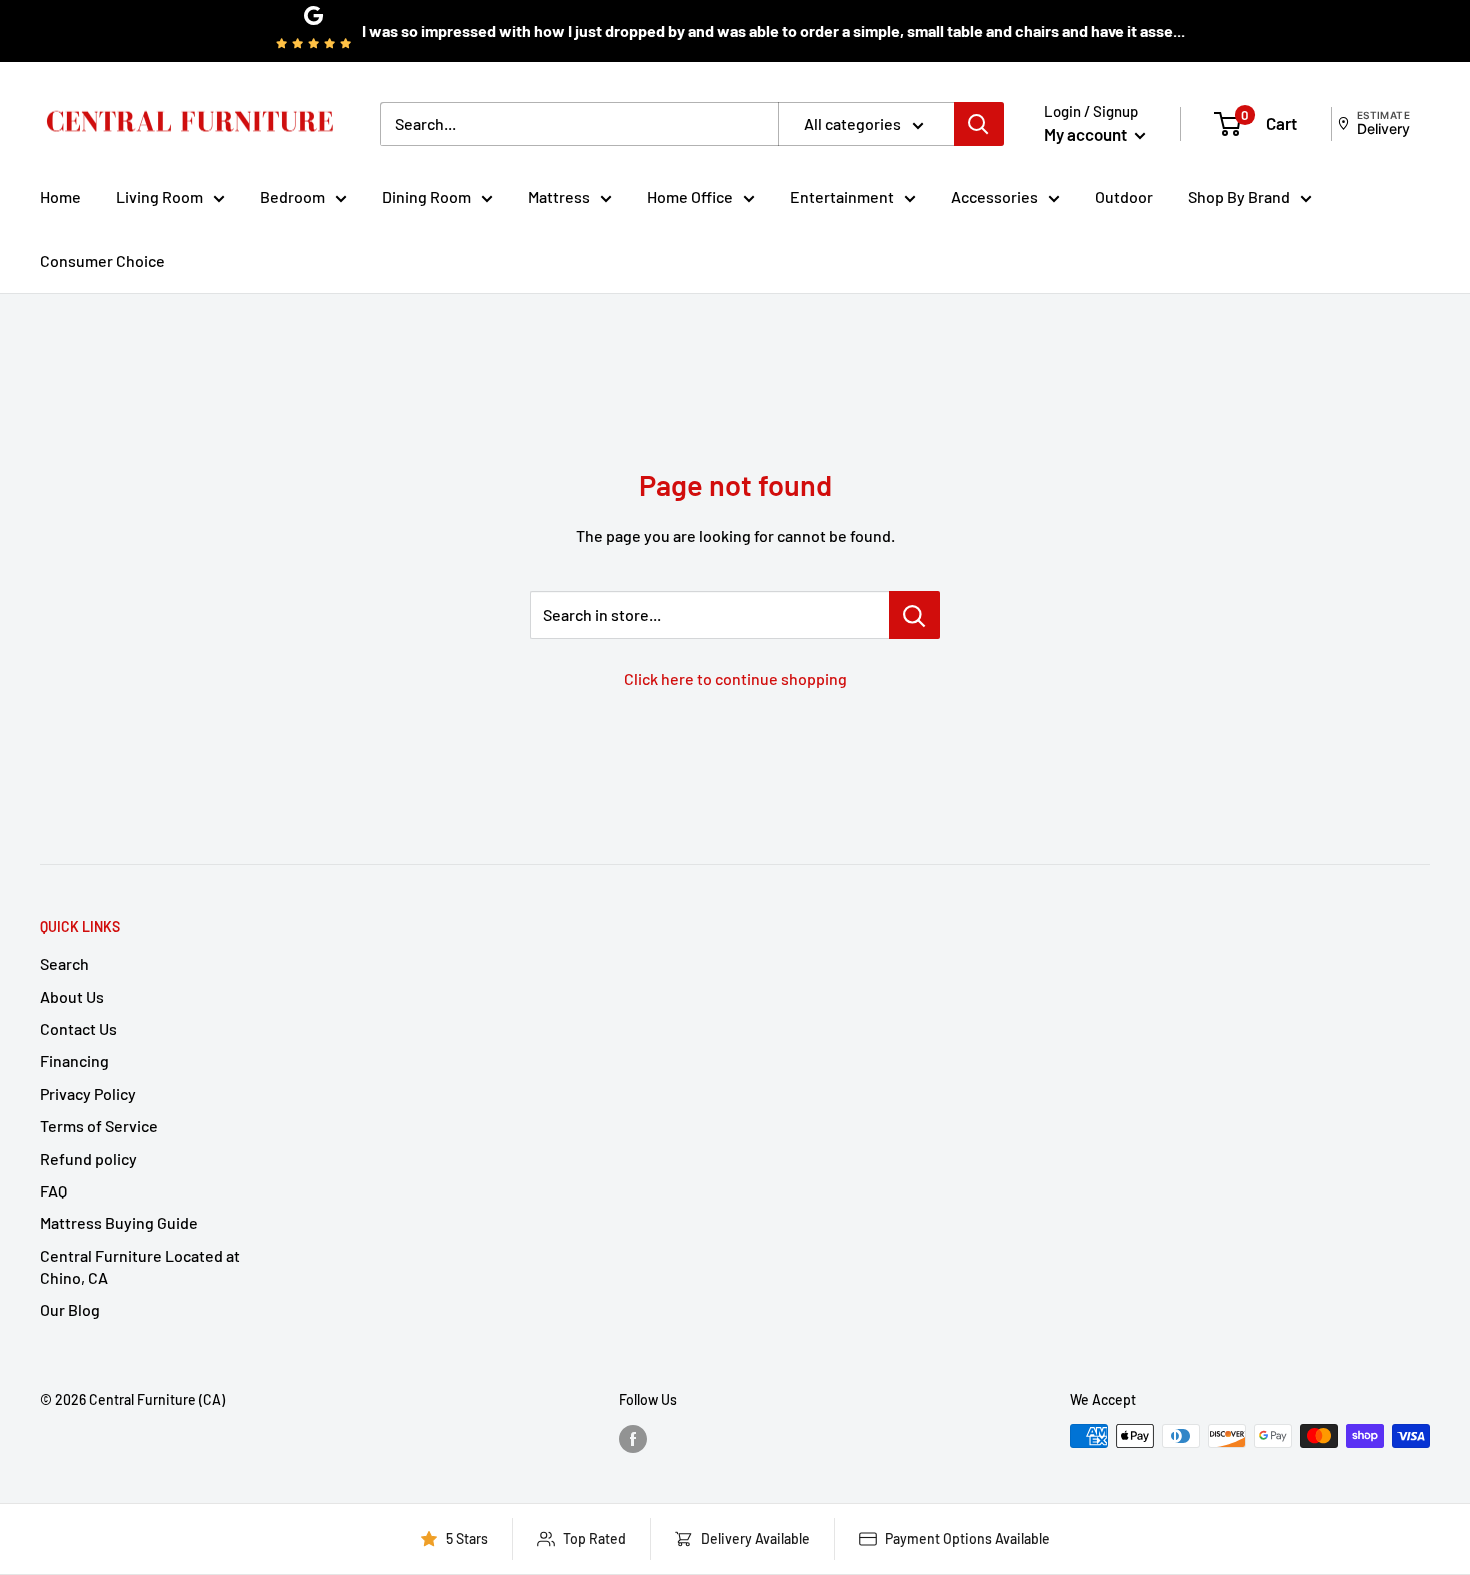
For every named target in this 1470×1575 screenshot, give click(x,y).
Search (64, 963)
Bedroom (292, 196)
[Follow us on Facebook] (633, 1438)
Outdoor (1124, 196)
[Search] (979, 124)
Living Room (159, 196)
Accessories (994, 196)
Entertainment (842, 196)
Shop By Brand (1239, 196)
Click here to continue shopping (735, 678)
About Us (72, 996)
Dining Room (426, 196)
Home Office (690, 196)
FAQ (53, 1190)
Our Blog (70, 1309)
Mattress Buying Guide (119, 1222)
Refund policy (88, 1158)
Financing (74, 1060)
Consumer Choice (102, 260)
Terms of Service (99, 1125)
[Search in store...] (914, 615)
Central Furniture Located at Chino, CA (140, 1266)
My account (1087, 134)
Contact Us (78, 1028)
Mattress (559, 196)
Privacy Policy (88, 1093)
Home (60, 196)
